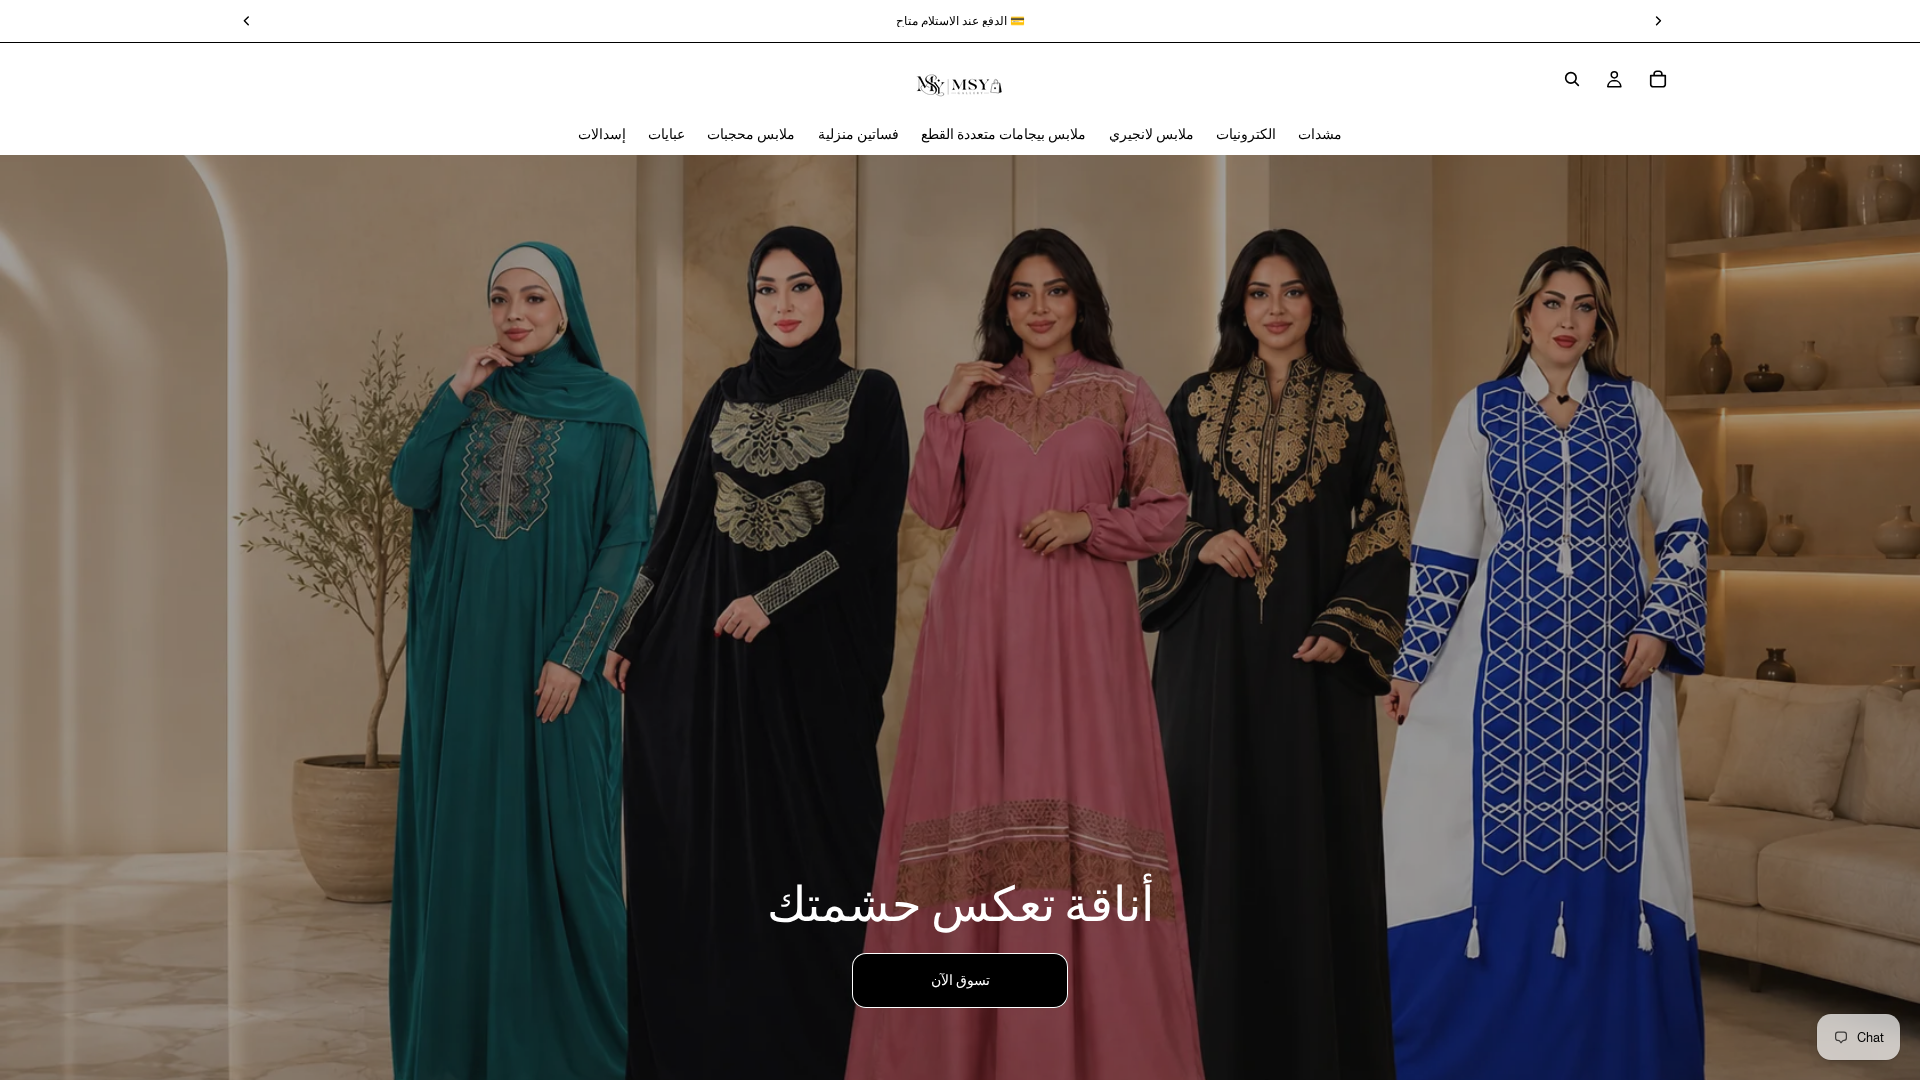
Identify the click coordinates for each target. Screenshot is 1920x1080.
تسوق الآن (960, 980)
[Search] (1572, 79)
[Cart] (1658, 79)
